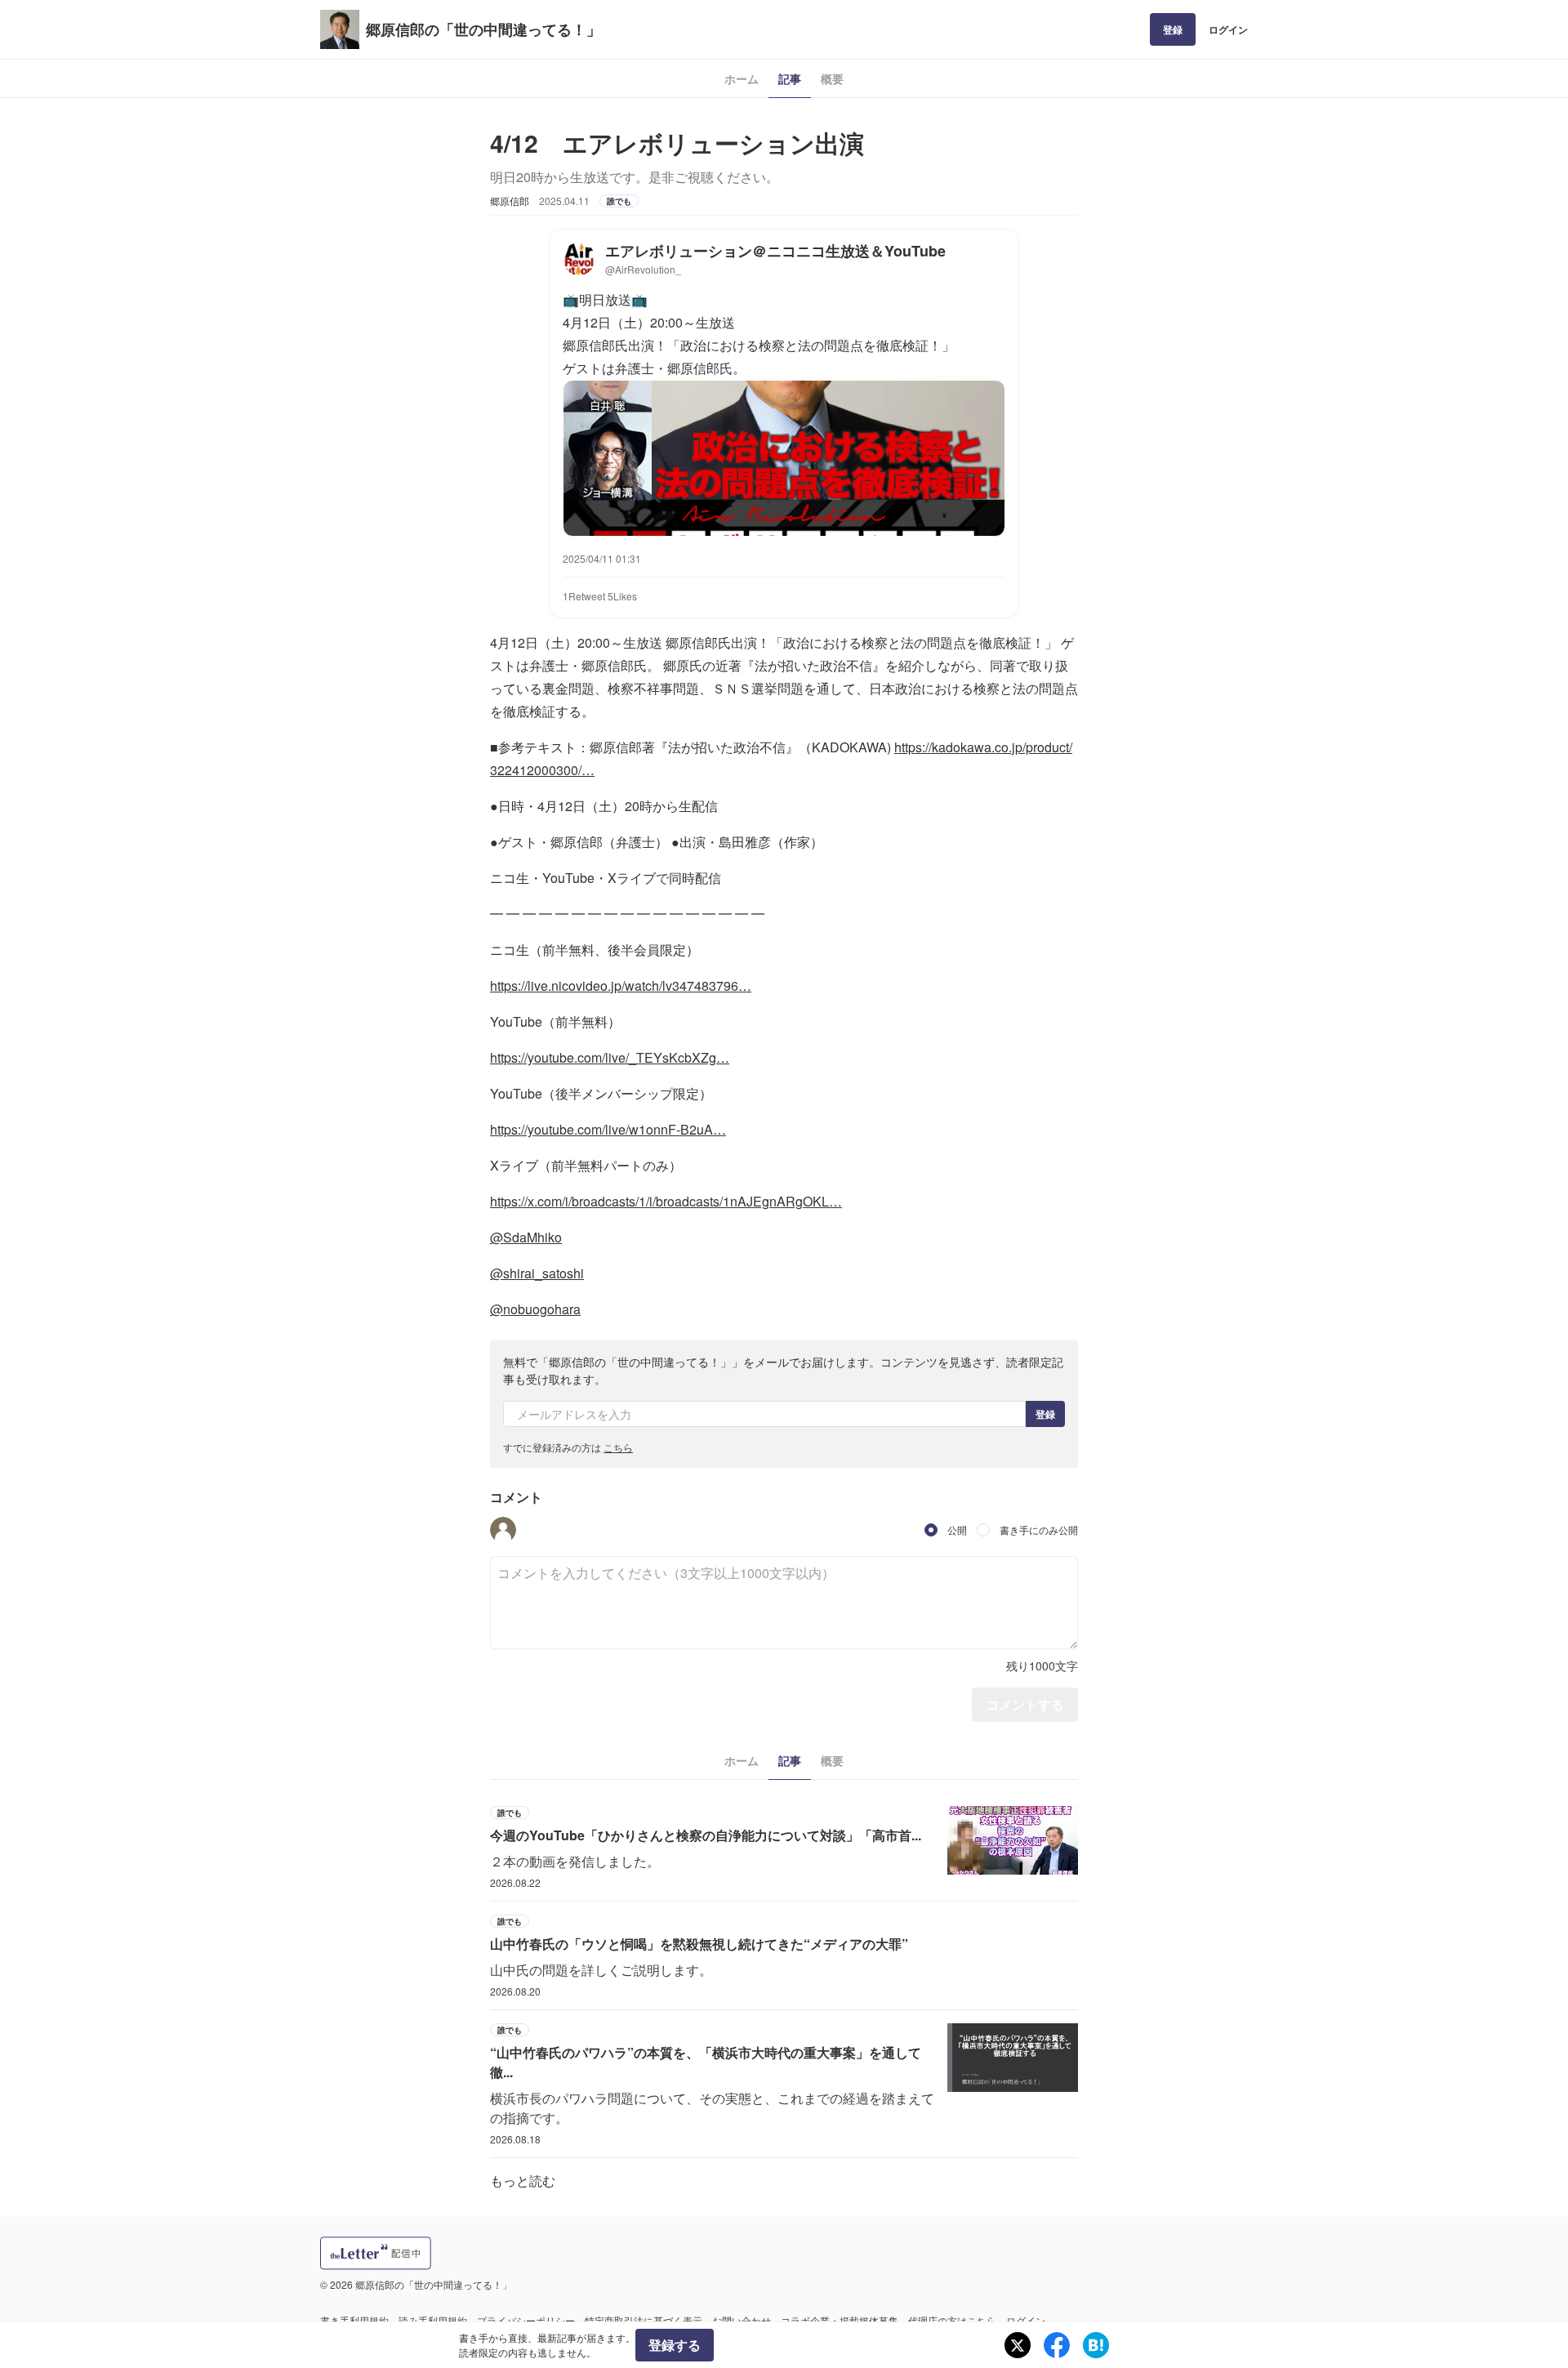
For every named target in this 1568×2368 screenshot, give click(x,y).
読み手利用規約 (433, 2320)
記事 (790, 78)
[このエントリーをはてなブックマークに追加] (1096, 2345)
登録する (675, 2345)
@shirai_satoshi (537, 1273)
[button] (503, 1530)
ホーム (742, 78)
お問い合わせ (742, 2320)
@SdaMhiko (526, 1237)
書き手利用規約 (354, 2320)
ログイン (1228, 29)
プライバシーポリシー (526, 2320)
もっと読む (523, 2181)
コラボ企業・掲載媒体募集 (840, 2320)
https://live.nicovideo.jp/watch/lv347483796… (621, 986)
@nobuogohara (535, 1309)
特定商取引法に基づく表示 (644, 2320)
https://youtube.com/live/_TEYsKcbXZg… (610, 1057)
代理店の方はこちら (952, 2320)
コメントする (1025, 1704)
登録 (1173, 29)
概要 (832, 78)
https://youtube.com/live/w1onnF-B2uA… (608, 1129)
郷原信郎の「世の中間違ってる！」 (483, 29)
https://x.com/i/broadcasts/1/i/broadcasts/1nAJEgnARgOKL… (666, 1201)
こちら (618, 1447)
